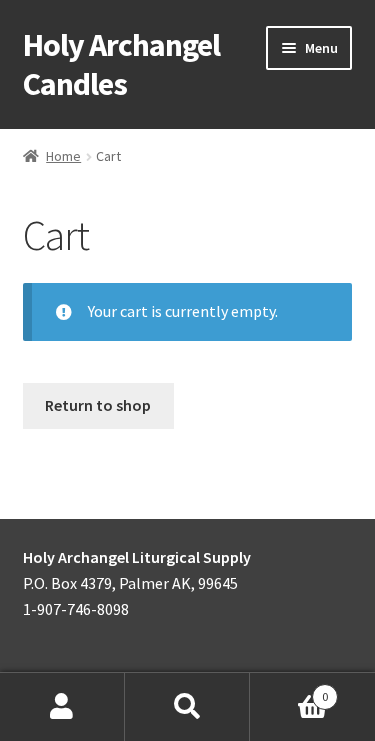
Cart (289, 689)
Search (187, 707)
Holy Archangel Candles (121, 64)
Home (63, 156)
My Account (62, 707)
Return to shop (98, 405)
